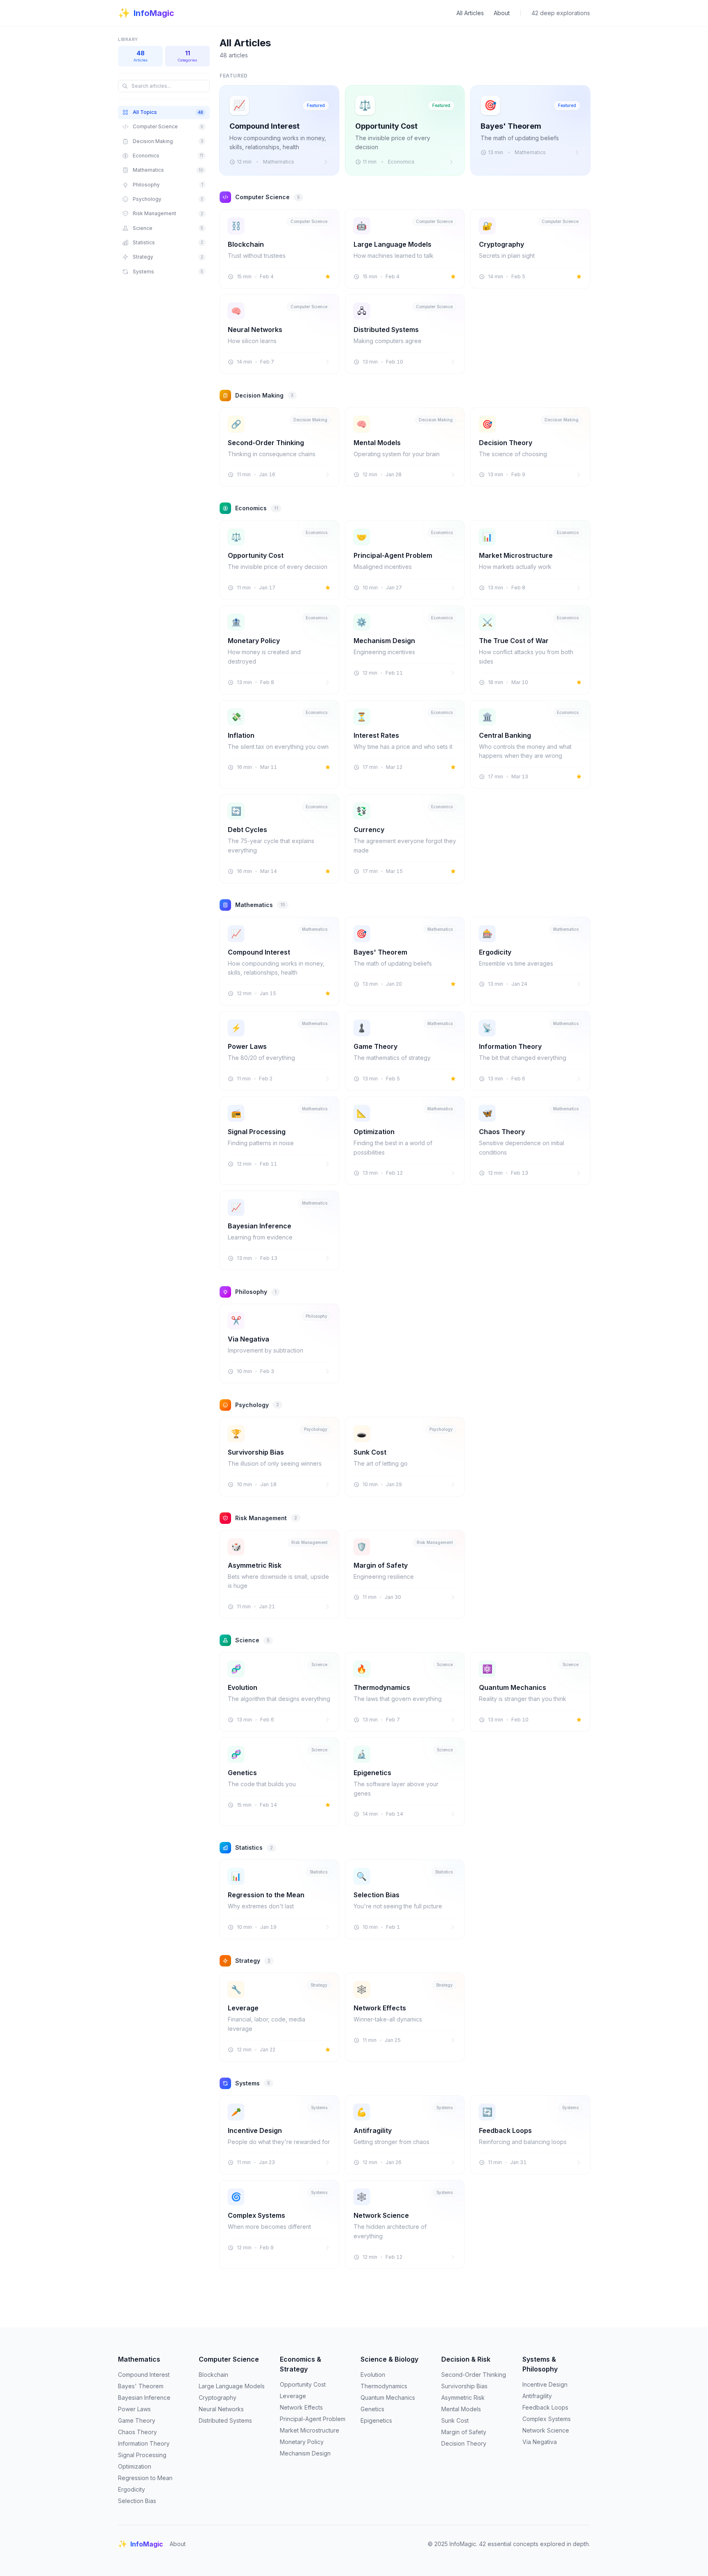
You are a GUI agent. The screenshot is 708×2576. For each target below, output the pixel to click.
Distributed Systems (225, 2420)
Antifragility (537, 2396)
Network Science (546, 2430)
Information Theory (144, 2443)
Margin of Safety (464, 2432)
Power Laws (134, 2409)
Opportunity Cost (303, 2384)
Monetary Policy (302, 2442)
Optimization (135, 2466)
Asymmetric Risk (463, 2398)
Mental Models (461, 2409)
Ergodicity (132, 2489)
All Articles (470, 13)
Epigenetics (376, 2420)
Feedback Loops (545, 2407)
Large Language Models (232, 2386)
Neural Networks (221, 2409)
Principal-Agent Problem (313, 2419)
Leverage (293, 2396)
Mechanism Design (305, 2453)
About (502, 13)
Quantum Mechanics (388, 2398)
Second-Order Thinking (474, 2375)
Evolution (373, 2375)
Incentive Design (545, 2384)
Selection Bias (137, 2501)
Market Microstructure (310, 2430)
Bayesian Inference (144, 2398)
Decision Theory (464, 2443)
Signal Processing (142, 2455)
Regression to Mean (145, 2478)
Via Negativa (540, 2442)
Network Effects (301, 2407)
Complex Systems (547, 2419)
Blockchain (213, 2375)
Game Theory (137, 2420)
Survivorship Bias (464, 2386)
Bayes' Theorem (141, 2386)
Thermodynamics (384, 2386)
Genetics (372, 2409)
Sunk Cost (455, 2420)
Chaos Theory (137, 2432)
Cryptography (218, 2398)
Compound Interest (144, 2375)
